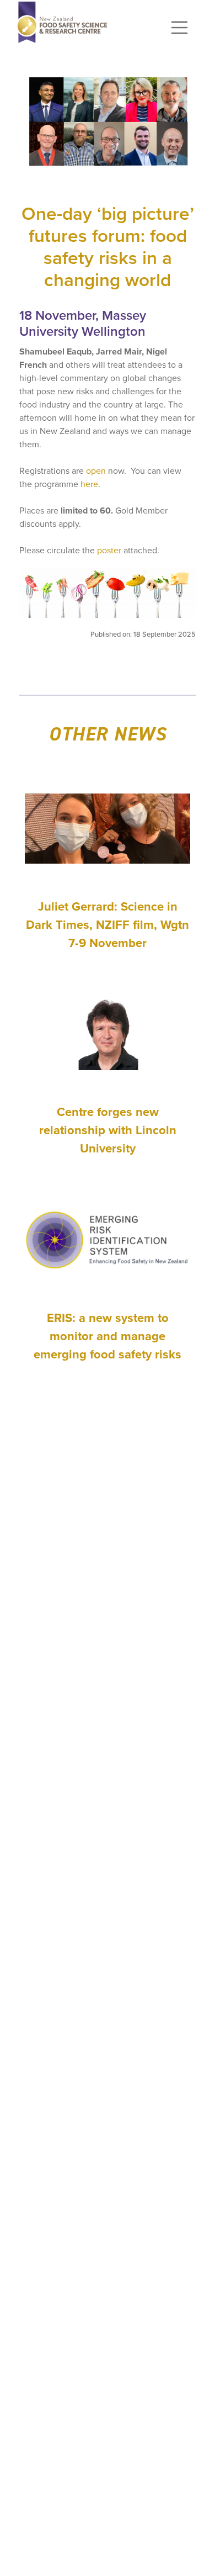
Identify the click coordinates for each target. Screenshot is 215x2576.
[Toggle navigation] (180, 28)
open (96, 471)
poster (109, 550)
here (89, 484)
